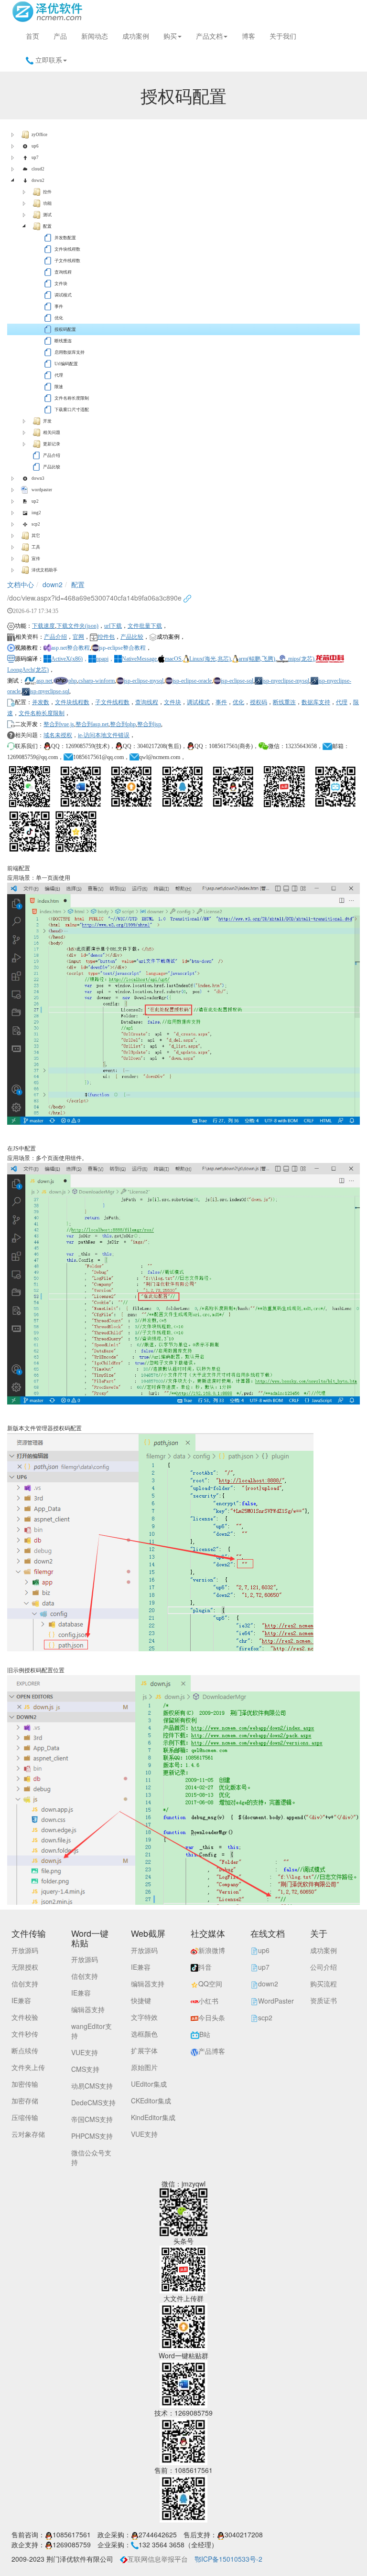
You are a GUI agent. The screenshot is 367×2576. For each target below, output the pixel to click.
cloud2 (38, 169)
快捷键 (141, 2000)
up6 (35, 146)
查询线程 (63, 272)
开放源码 (25, 1950)
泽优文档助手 (44, 570)
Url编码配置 (66, 364)
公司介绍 (324, 1967)
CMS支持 (85, 2069)
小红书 (208, 2001)
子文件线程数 (67, 261)
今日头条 (212, 2017)
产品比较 (52, 467)
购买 (170, 36)
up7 (35, 158)
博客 (248, 36)
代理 (59, 375)
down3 (38, 478)
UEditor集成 (149, 2084)
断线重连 (63, 341)
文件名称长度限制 (72, 398)
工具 (36, 547)
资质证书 (324, 2000)
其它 (36, 536)
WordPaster (276, 2001)
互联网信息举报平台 (158, 2559)
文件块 (61, 284)
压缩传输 (25, 2117)
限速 (59, 387)
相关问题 (52, 433)
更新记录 (52, 444)
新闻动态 (95, 36)
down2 (38, 180)
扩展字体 (144, 2050)
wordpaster (42, 490)
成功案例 (136, 36)
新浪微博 (212, 1950)
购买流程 (324, 1984)
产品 (60, 36)
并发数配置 (65, 238)
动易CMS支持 (92, 2086)
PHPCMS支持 (92, 2136)
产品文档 (209, 36)
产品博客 (212, 2051)
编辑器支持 (88, 2009)
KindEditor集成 (153, 2117)
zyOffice (39, 135)
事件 (59, 306)
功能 (47, 203)
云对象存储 (28, 2134)
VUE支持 (85, 2052)
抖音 (205, 1967)
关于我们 (283, 36)
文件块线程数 (67, 249)
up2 (35, 501)
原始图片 (144, 2067)
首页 (32, 36)
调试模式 (63, 295)
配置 (47, 226)
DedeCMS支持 (93, 2102)
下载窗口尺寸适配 (72, 410)
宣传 (36, 559)
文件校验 (25, 2017)
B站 (205, 2034)
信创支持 (25, 1984)
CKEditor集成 (151, 2101)
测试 (47, 215)
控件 (47, 192)
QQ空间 (210, 1984)
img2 (36, 513)
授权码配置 (65, 329)
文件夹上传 (28, 2067)
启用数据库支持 (70, 352)
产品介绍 (52, 455)
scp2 (36, 524)
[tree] (183, 352)
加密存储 (25, 2101)
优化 (59, 318)
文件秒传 (25, 2034)
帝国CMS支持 (92, 2119)
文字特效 (144, 2017)
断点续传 (25, 2050)
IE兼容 (21, 2000)
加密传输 (25, 2084)
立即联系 (48, 60)
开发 (47, 421)
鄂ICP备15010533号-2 (228, 2559)
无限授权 (25, 1967)
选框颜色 (144, 2034)
